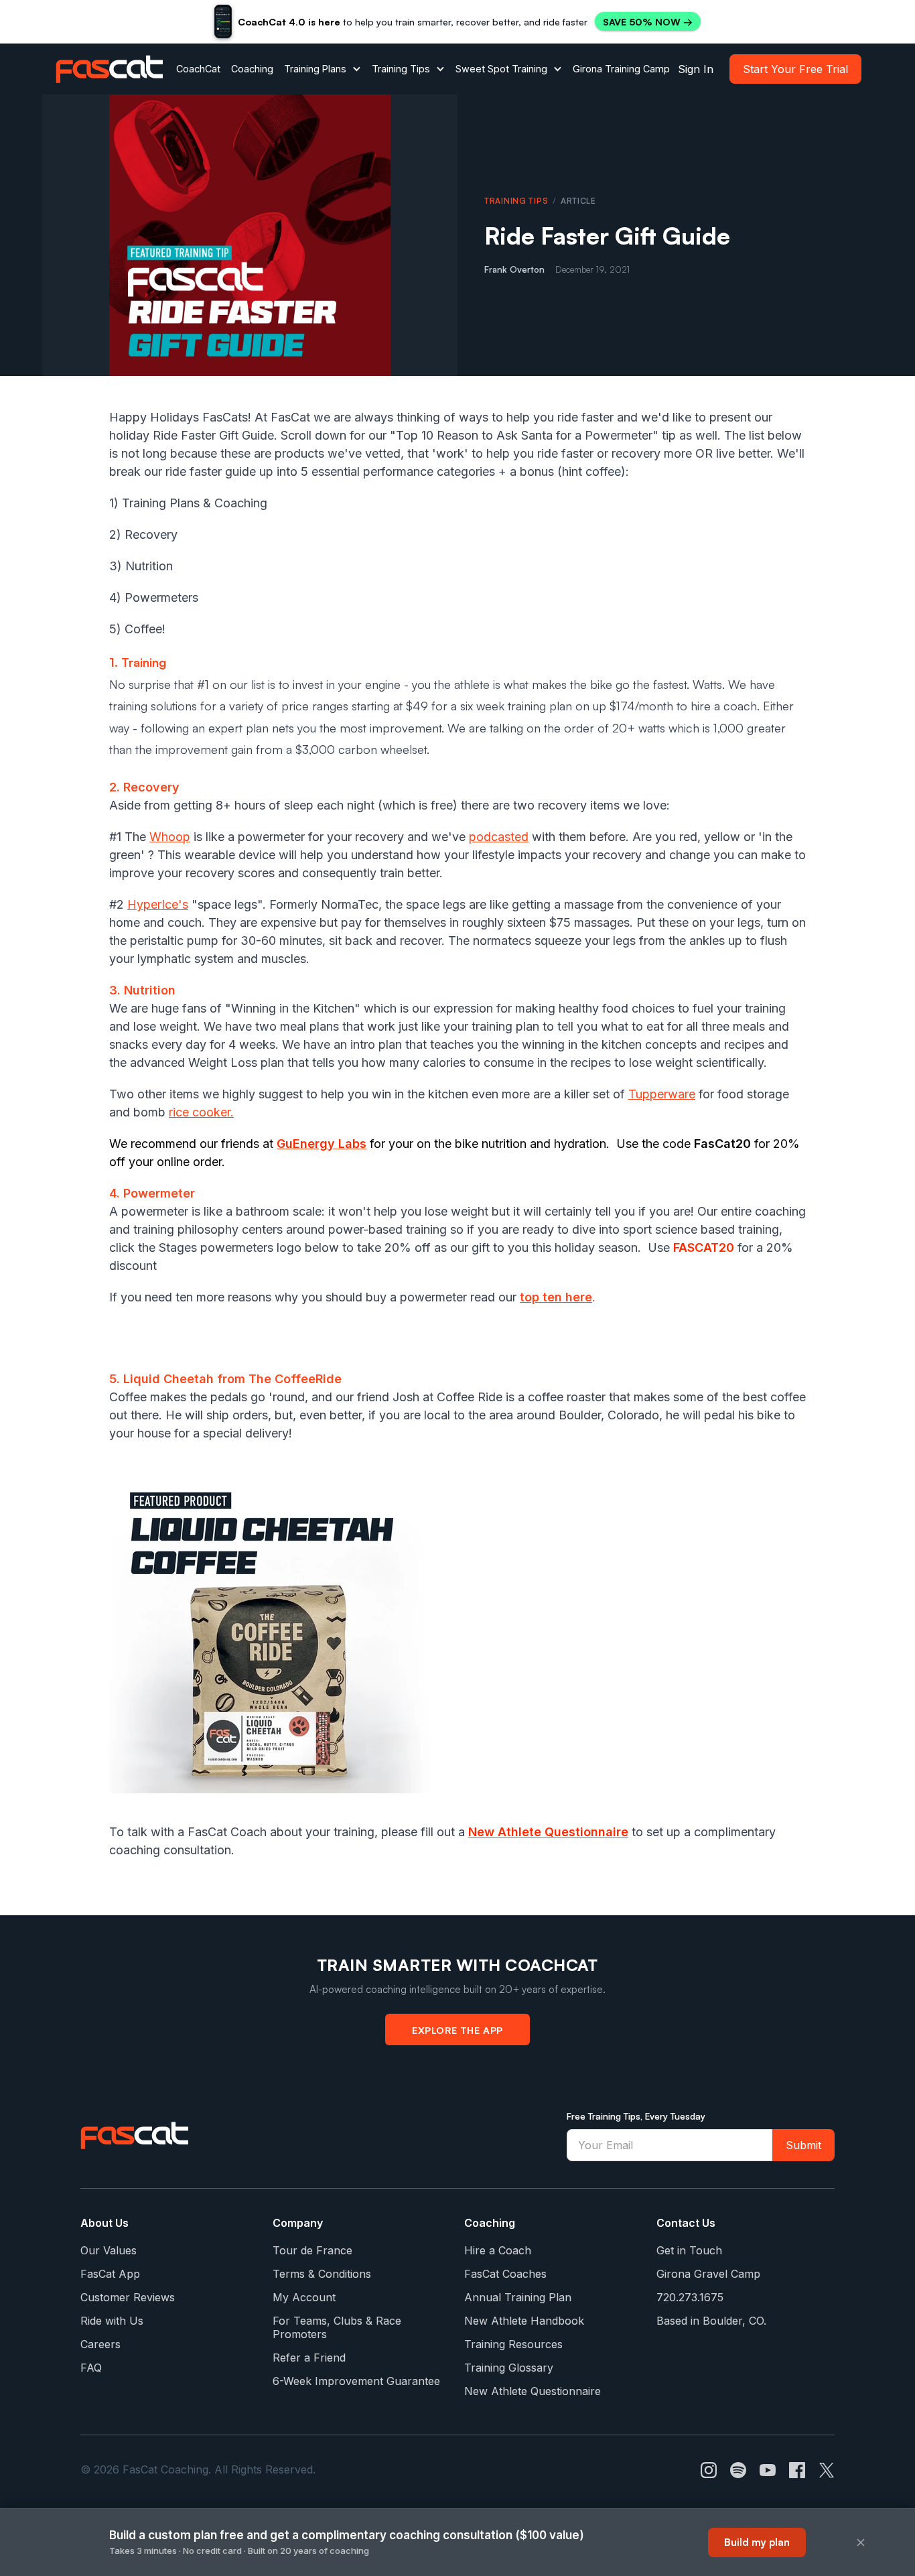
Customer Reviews (128, 2297)
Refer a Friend (309, 2358)
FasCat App (110, 2274)
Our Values (109, 2250)
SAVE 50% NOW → (648, 22)
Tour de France (312, 2250)
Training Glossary (509, 2368)
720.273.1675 (690, 2297)
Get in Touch (689, 2250)
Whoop (170, 837)
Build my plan (757, 2542)
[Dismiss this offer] (861, 2542)
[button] (323, 69)
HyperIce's (158, 904)
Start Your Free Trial (795, 69)
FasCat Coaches (505, 2274)
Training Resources (513, 2344)
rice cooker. (201, 1112)
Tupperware (662, 1094)
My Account (304, 2297)
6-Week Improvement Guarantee (356, 2381)
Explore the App (457, 2030)
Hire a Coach (498, 2250)
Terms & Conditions (322, 2274)
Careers (100, 2344)
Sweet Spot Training (501, 69)
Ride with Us (112, 2321)
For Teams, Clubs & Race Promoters (337, 2327)
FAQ (91, 2368)
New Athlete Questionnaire (533, 2391)
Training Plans (315, 69)
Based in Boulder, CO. (711, 2321)
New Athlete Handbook (524, 2321)
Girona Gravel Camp (708, 2274)
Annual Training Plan (518, 2297)
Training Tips (401, 69)
